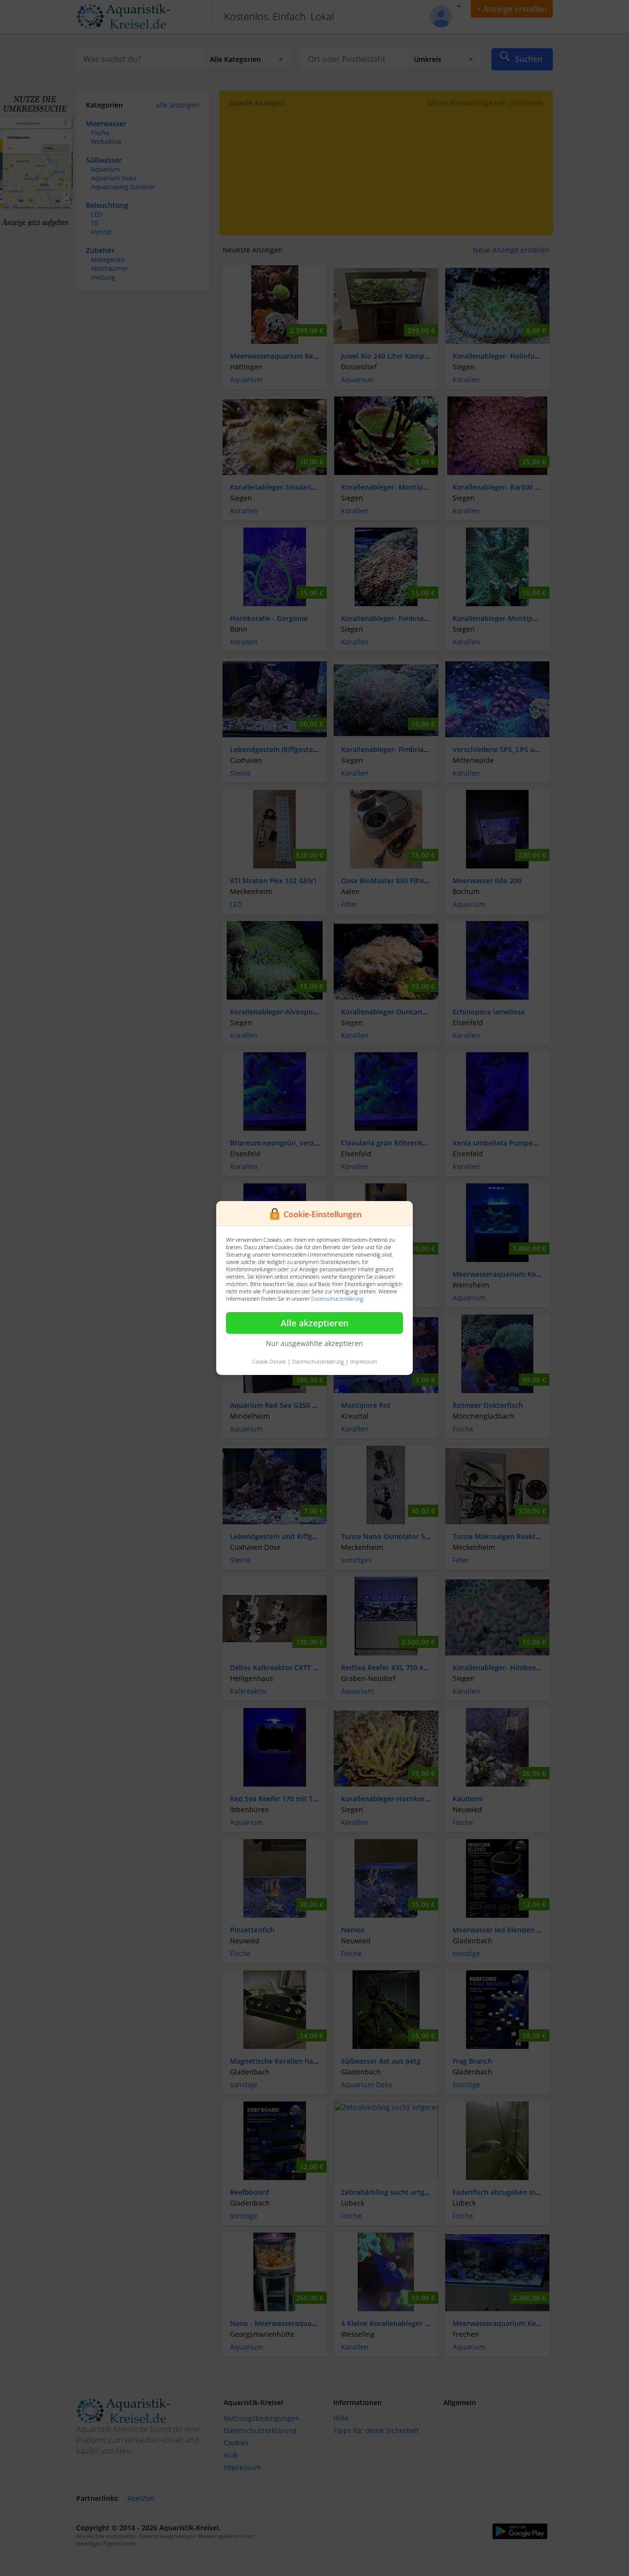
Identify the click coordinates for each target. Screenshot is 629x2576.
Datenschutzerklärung (337, 1299)
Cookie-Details (269, 1361)
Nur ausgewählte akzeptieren (314, 1343)
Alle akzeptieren (314, 1323)
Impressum (364, 1361)
